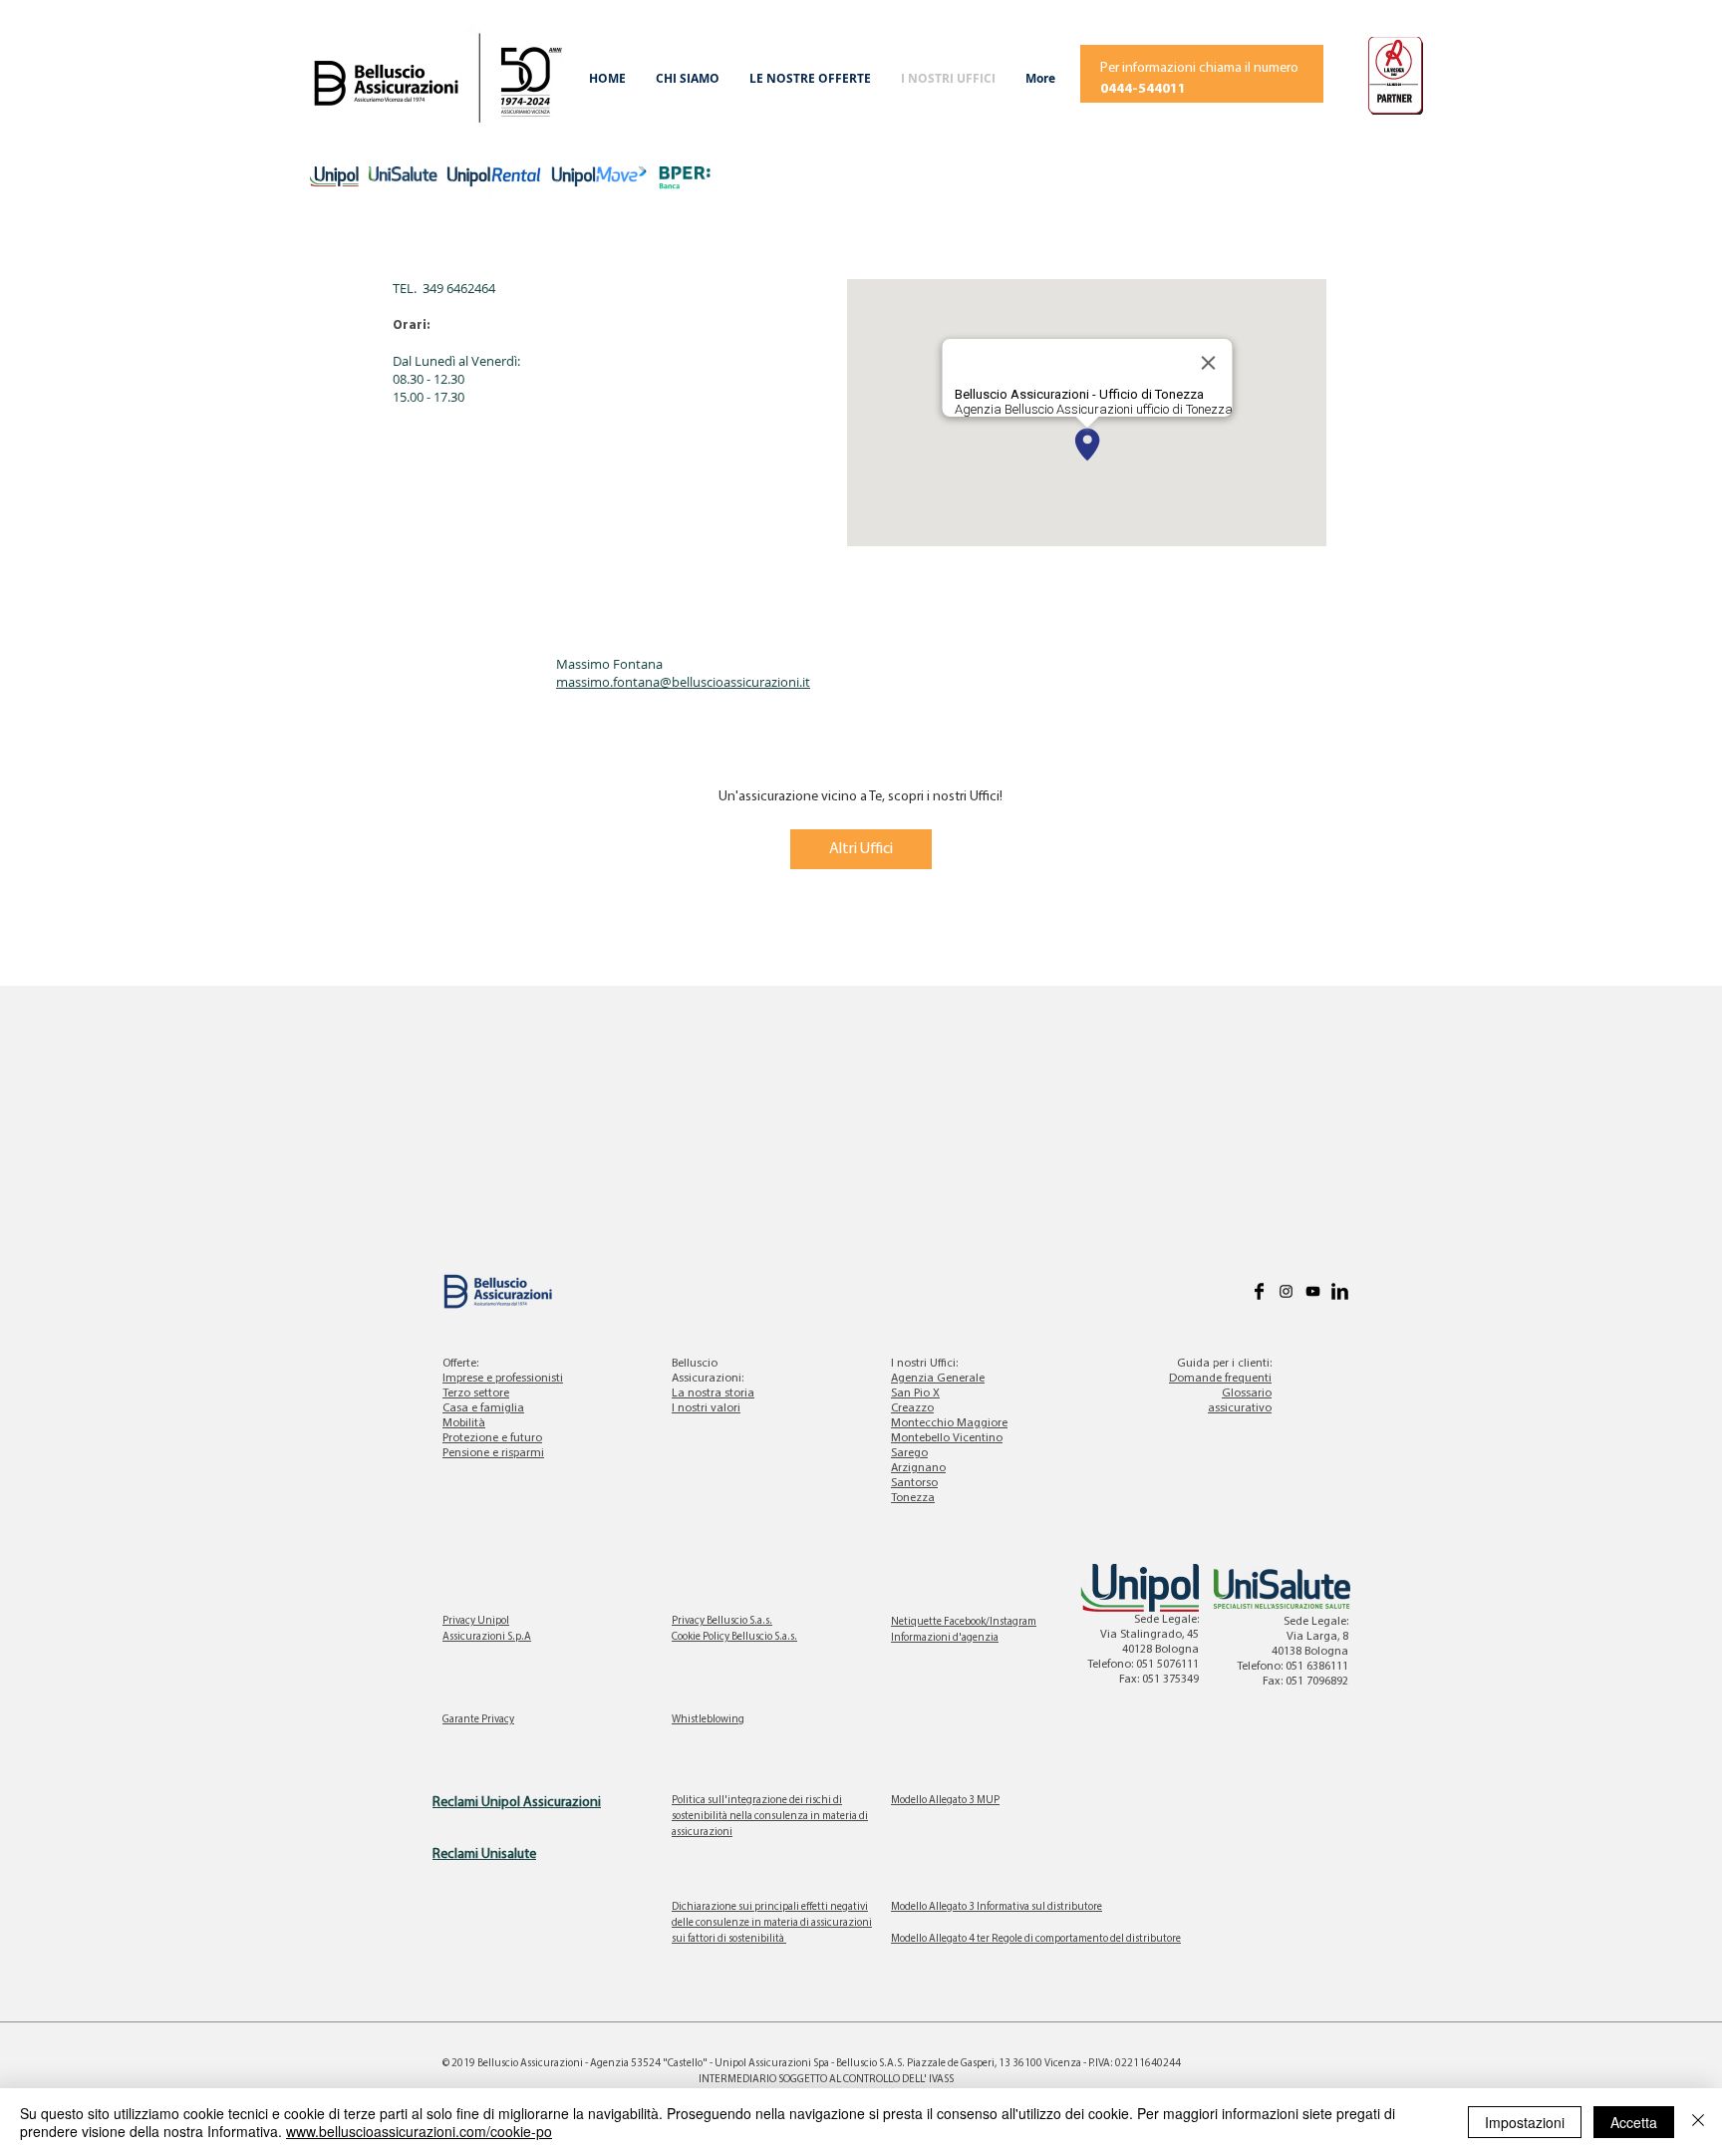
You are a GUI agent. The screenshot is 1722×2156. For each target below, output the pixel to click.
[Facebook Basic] (1259, 1291)
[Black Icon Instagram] (1286, 1291)
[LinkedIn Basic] (1340, 1291)
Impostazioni (1525, 2122)
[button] (688, 79)
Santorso (914, 1483)
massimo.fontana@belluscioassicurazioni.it (683, 682)
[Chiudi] (1698, 2122)
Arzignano (918, 1468)
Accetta (1634, 2122)
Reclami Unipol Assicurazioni (517, 1803)
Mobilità (464, 1423)
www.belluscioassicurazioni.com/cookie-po (419, 2131)
